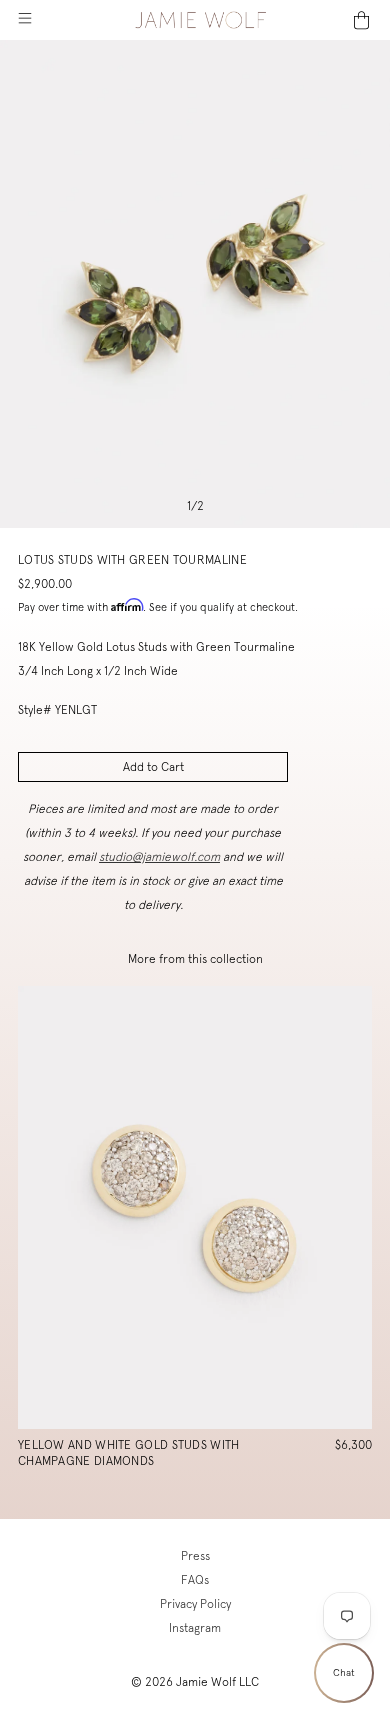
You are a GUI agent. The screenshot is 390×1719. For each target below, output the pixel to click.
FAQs (195, 1580)
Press (195, 1556)
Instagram (195, 1628)
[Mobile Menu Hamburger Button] (24, 20)
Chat (344, 1672)
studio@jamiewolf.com (159, 857)
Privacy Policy (195, 1604)
